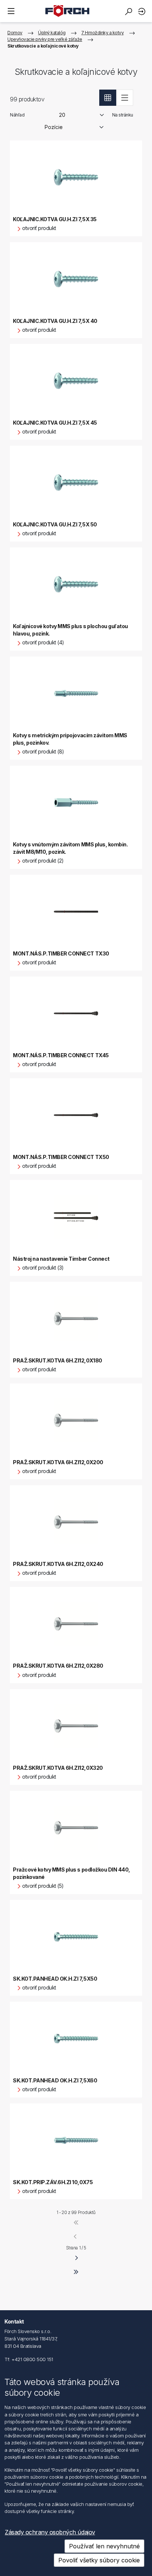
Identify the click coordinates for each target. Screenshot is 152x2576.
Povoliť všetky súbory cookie (99, 2560)
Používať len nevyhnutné (104, 2546)
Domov (15, 33)
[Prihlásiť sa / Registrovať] (143, 11)
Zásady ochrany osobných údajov (50, 2532)
